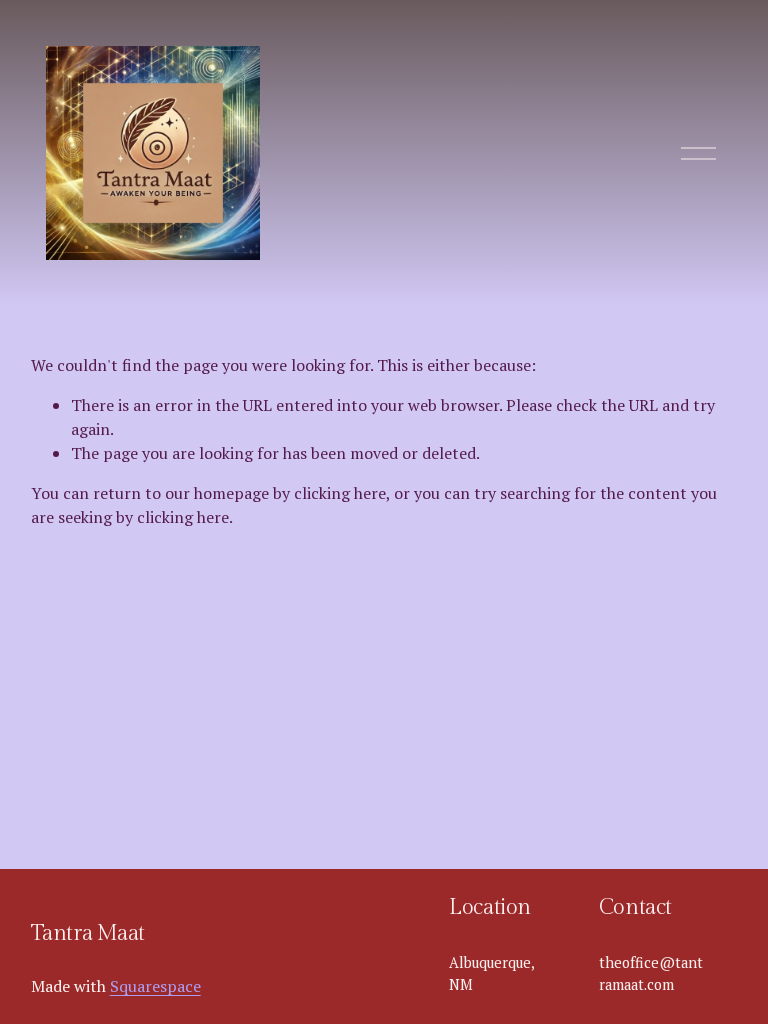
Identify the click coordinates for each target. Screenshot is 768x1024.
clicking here (340, 493)
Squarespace (155, 986)
